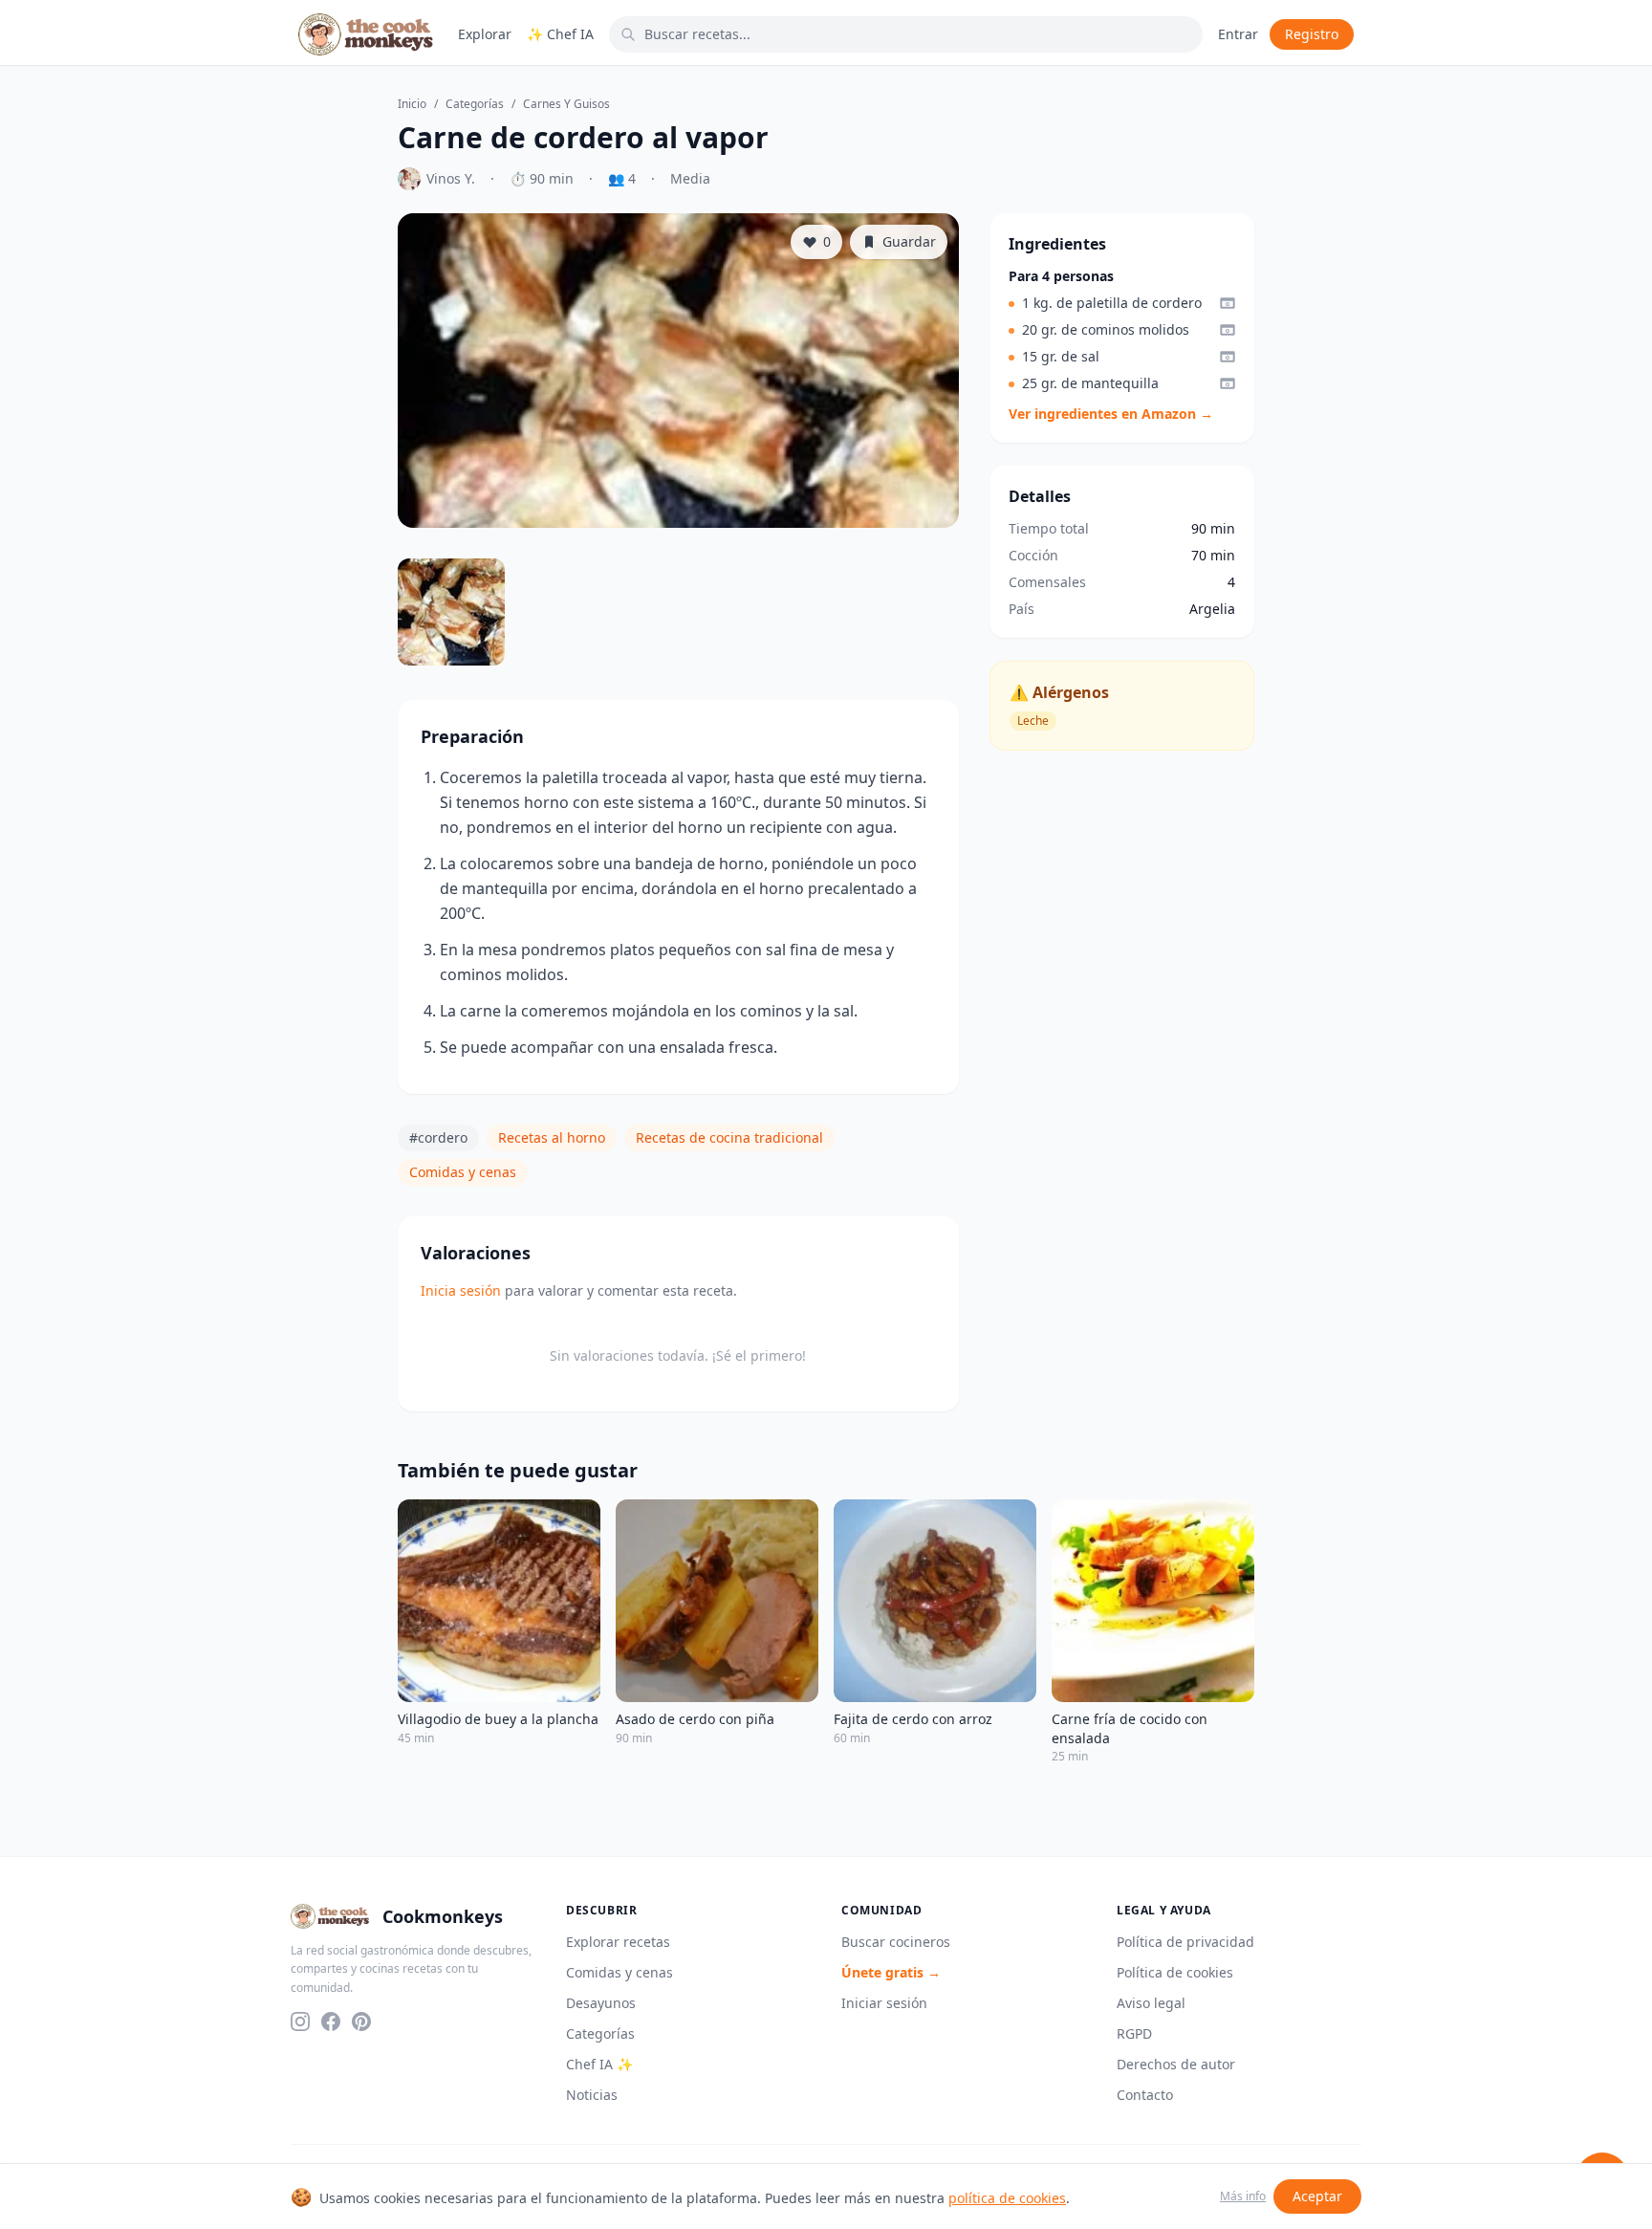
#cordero (438, 1137)
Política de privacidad (1185, 1942)
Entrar (1238, 34)
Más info (1243, 2196)
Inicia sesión (461, 1290)
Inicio (412, 104)
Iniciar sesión (884, 2003)
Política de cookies (1175, 1972)
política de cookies (1007, 2198)
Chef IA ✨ (599, 2064)
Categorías (475, 104)
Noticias (592, 2095)
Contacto (1145, 2095)
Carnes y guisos (566, 104)
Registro (1312, 34)
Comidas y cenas (463, 1172)
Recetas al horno (552, 1137)
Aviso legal (1151, 2003)
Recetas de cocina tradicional (729, 1137)
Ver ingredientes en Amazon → (1111, 414)
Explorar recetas (618, 1942)
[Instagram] (300, 2021)
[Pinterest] (361, 2021)
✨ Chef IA (560, 34)
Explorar (485, 34)
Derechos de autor (1176, 2064)
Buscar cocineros (896, 1942)
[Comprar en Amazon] (1228, 303)
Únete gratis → (891, 1972)
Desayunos (601, 2003)
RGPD (1134, 2033)
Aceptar (1317, 2196)
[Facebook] (331, 2021)
